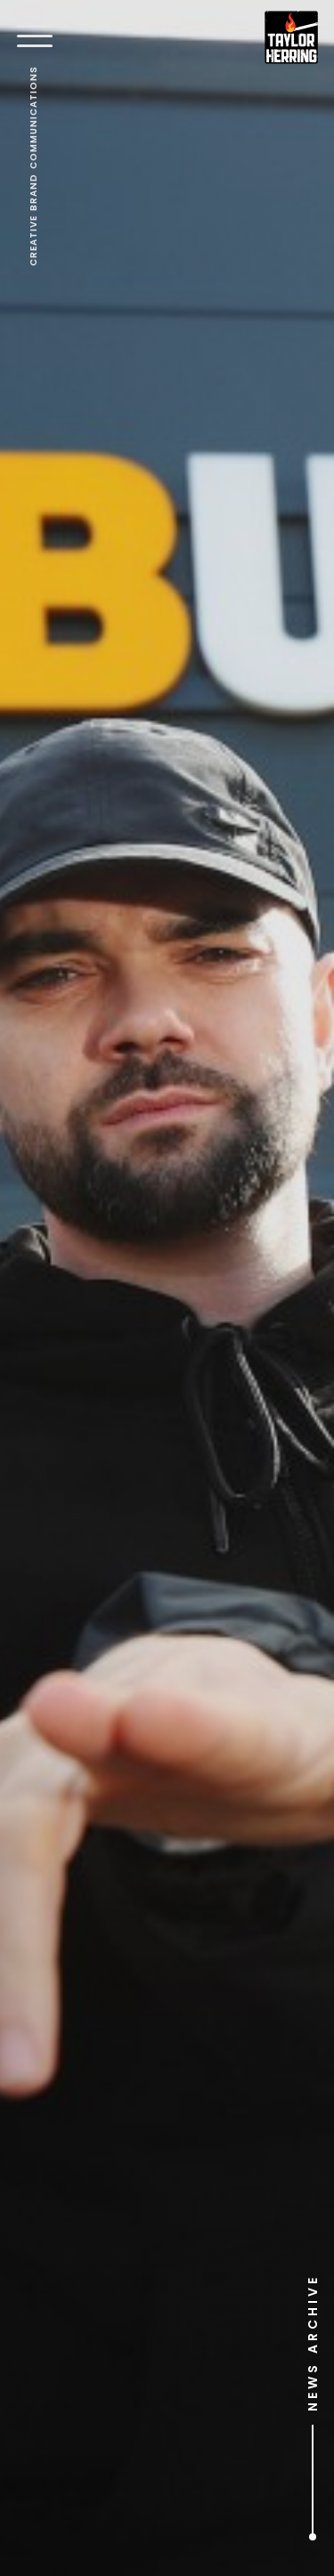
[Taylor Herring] (291, 37)
